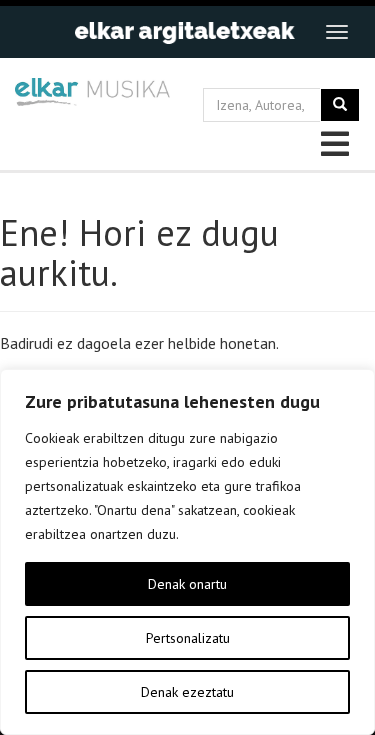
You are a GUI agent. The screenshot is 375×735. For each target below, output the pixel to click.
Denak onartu (187, 584)
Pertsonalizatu (188, 638)
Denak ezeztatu (187, 692)
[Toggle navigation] (337, 32)
